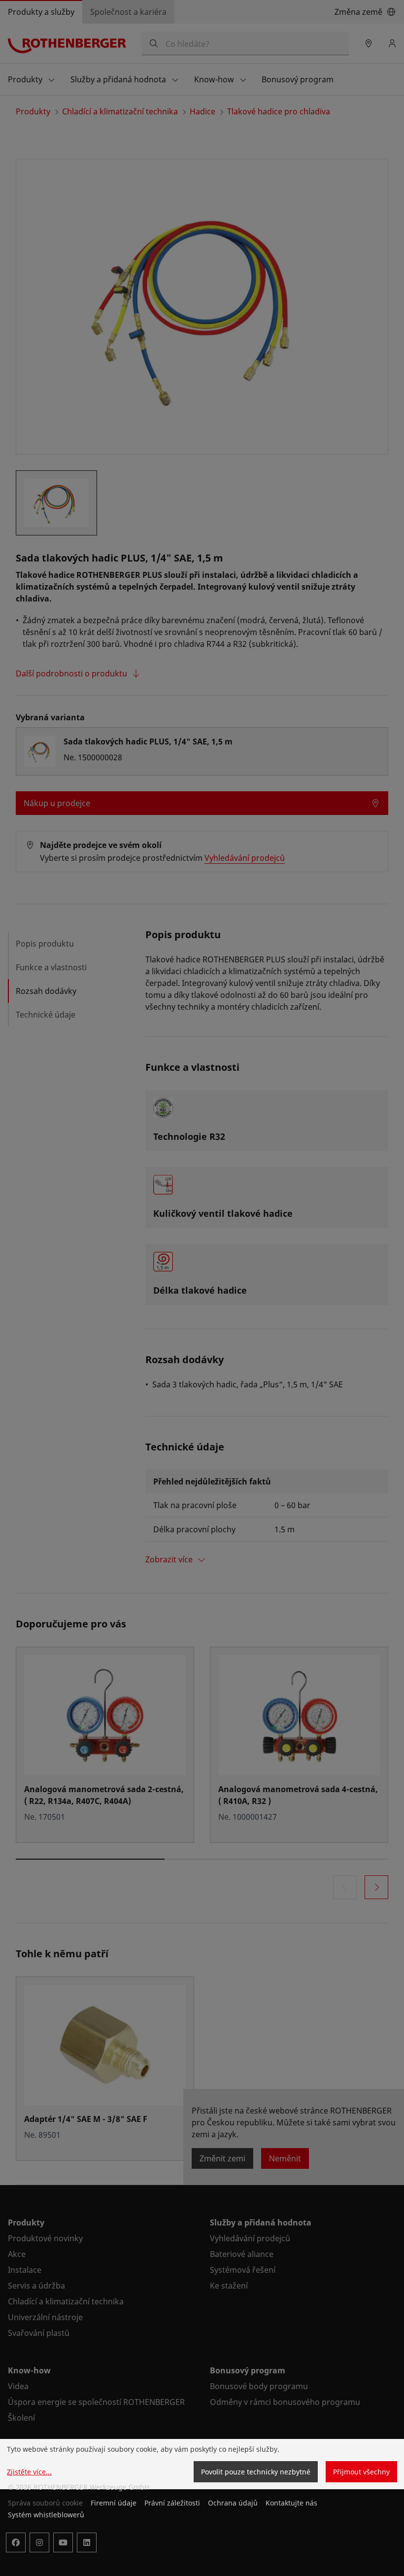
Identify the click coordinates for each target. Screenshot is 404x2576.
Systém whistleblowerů (46, 2515)
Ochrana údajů (233, 2503)
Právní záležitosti (172, 2503)
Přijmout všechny (361, 2472)
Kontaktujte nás (291, 2503)
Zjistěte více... (29, 2472)
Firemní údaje (114, 2503)
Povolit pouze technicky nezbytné (256, 2472)
